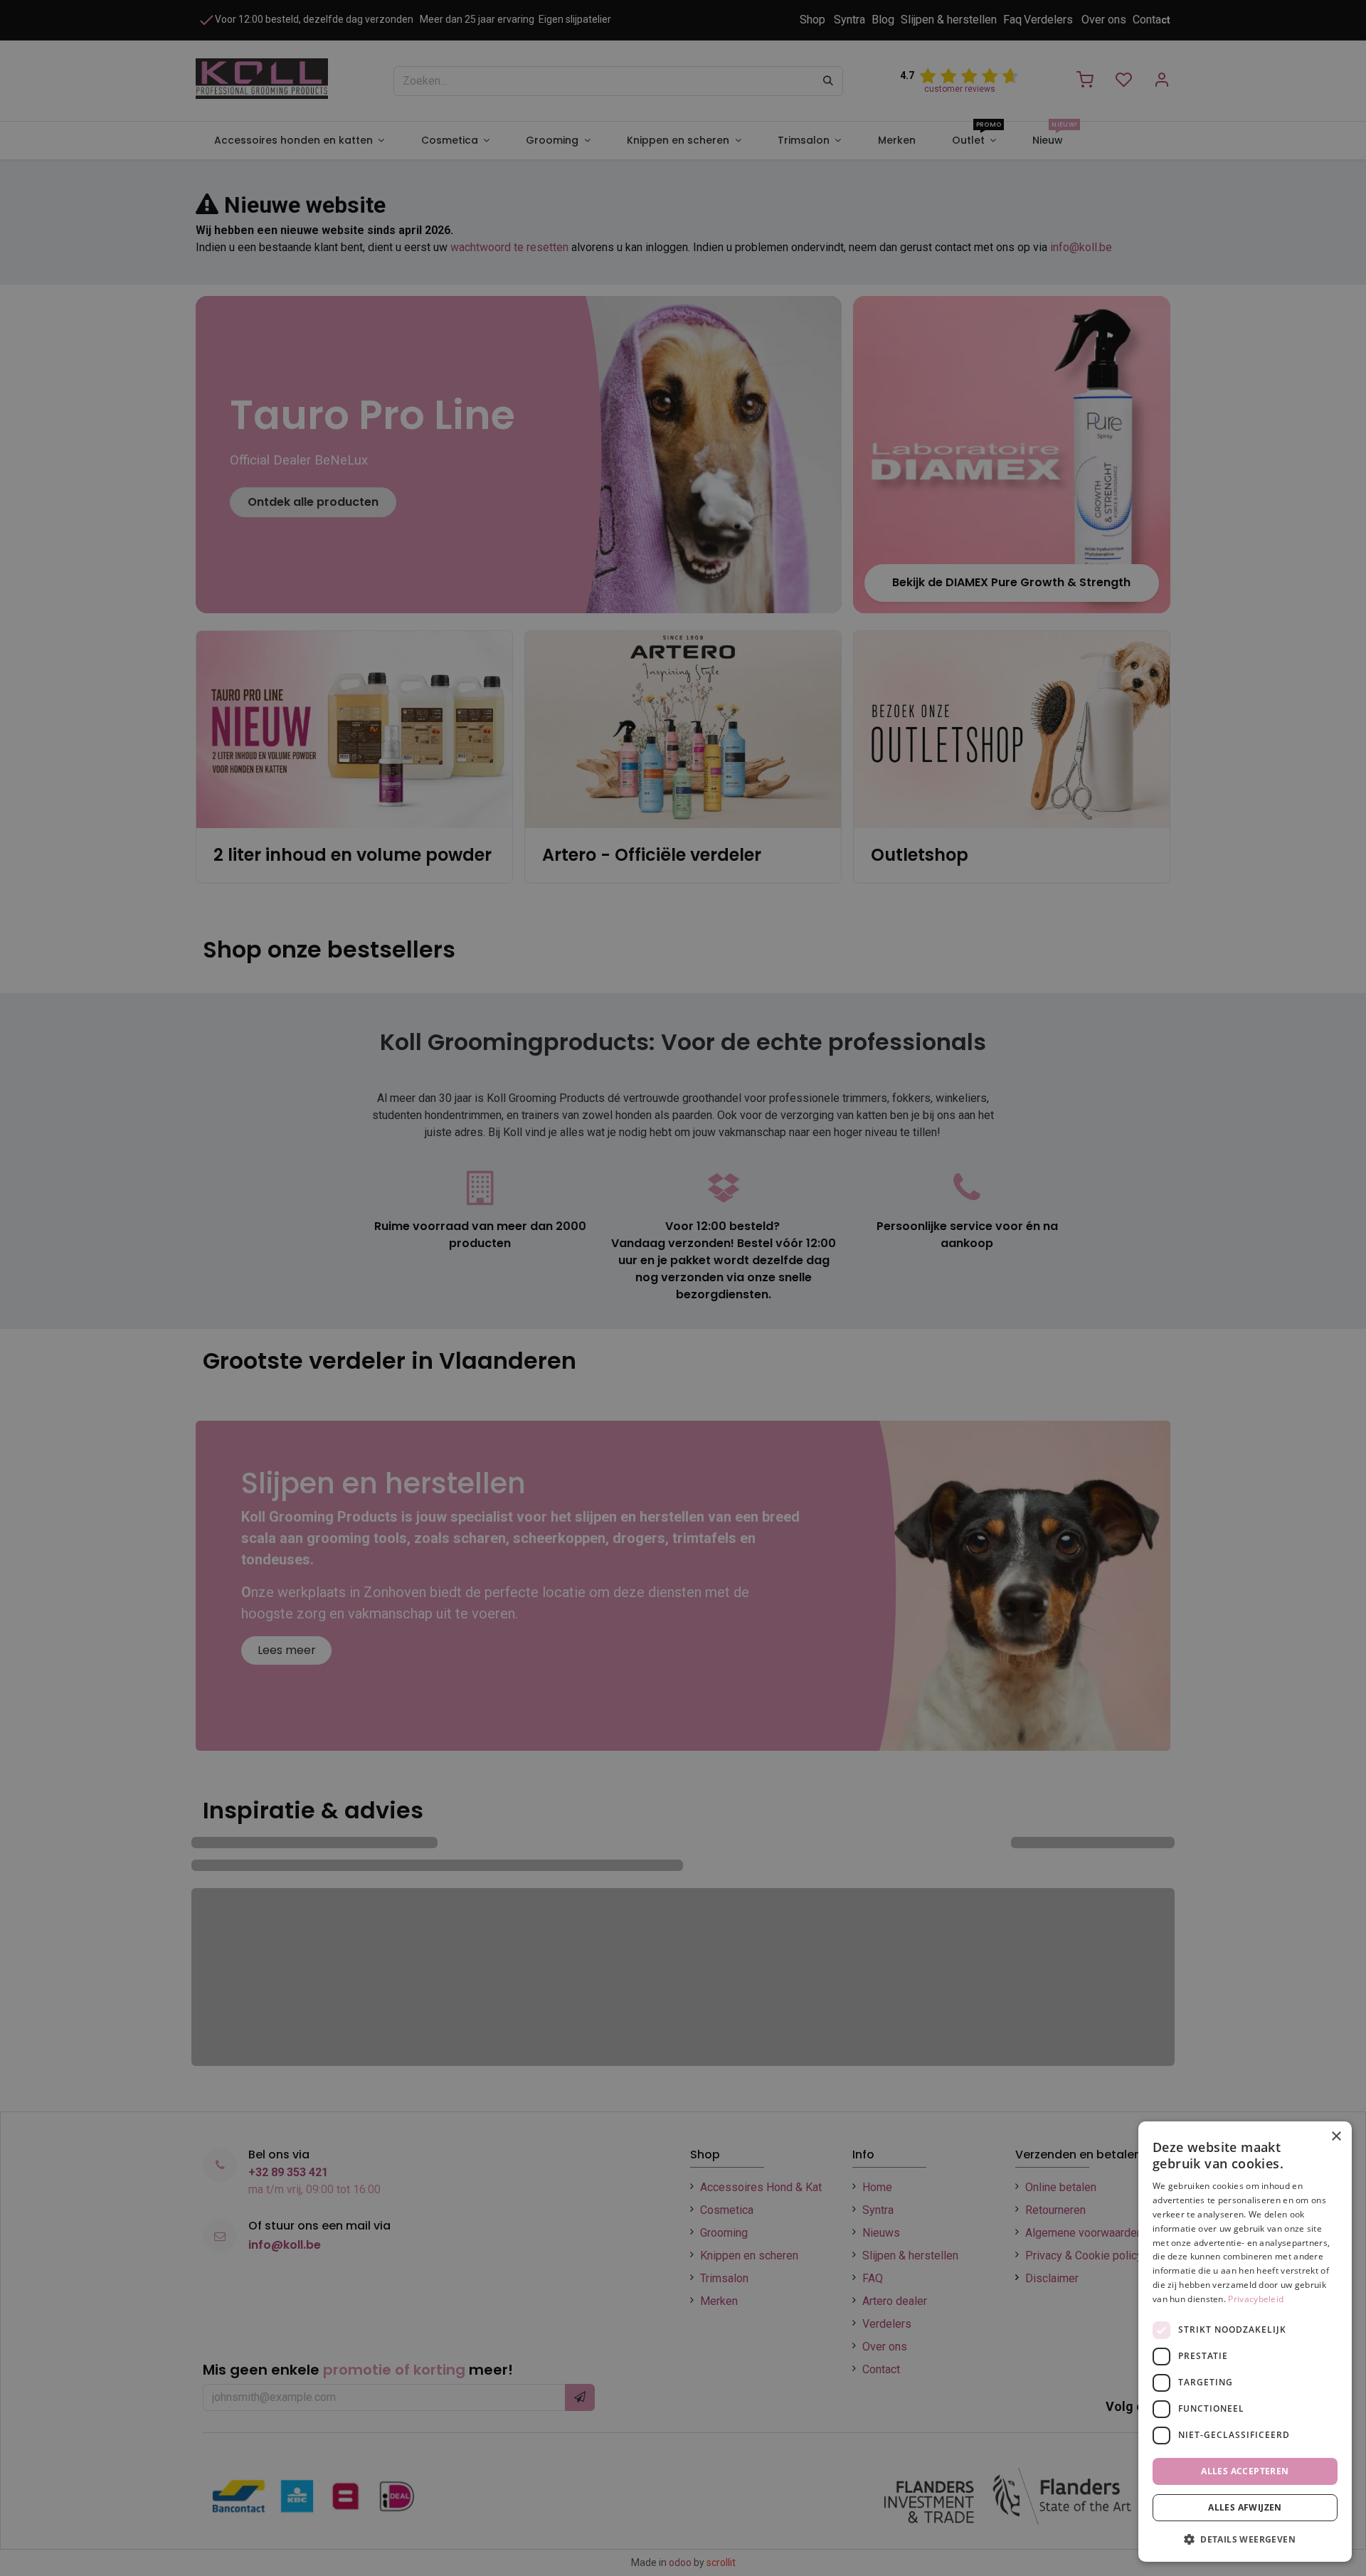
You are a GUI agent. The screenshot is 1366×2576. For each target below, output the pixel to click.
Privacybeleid (1256, 2299)
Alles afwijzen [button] (1245, 2507)
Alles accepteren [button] (1245, 2471)
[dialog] (1245, 2342)
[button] (1245, 2539)
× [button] (1336, 2137)
